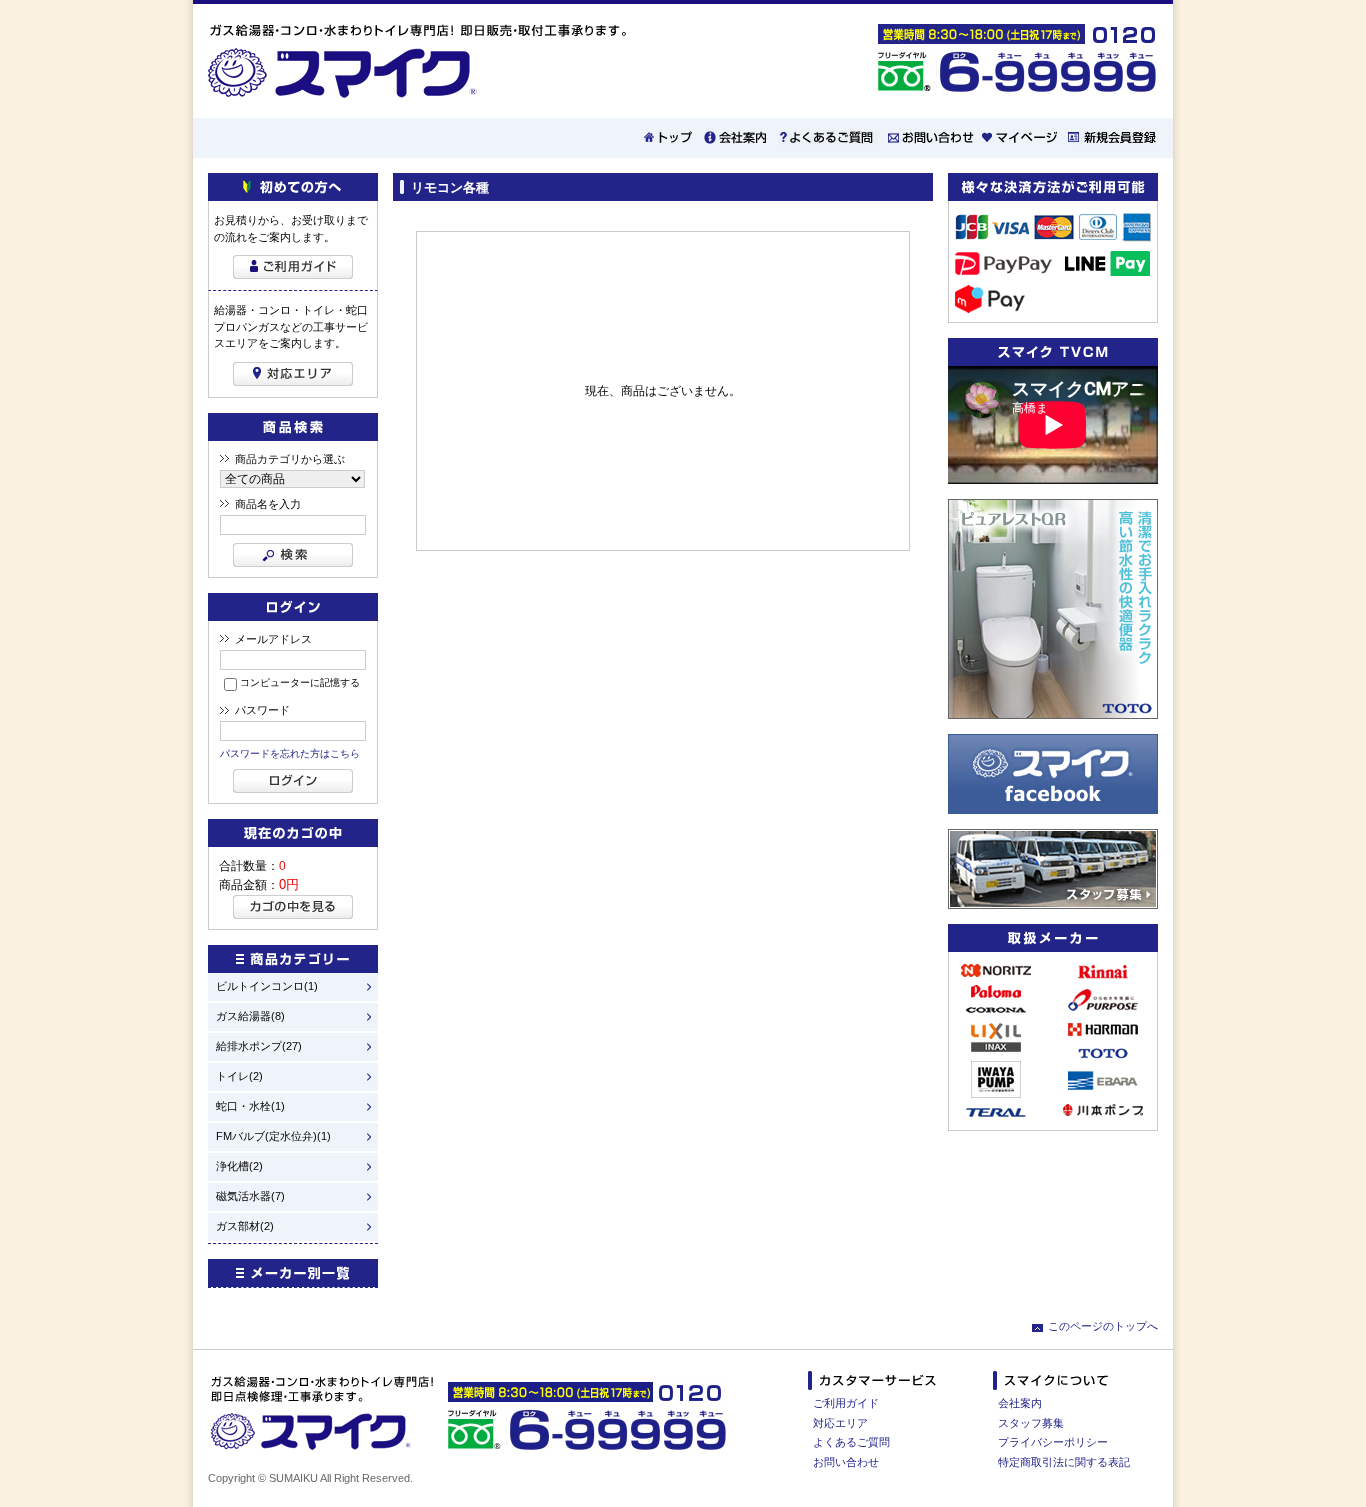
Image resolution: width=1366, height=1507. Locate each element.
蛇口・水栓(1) (250, 1106)
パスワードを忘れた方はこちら (290, 753)
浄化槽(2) (239, 1166)
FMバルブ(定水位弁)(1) (273, 1136)
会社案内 (1020, 1403)
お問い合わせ (846, 1462)
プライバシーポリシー (1053, 1442)
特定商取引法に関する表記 (1064, 1462)
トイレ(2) (239, 1076)
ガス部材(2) (245, 1226)
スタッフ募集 (1031, 1423)
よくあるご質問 (851, 1442)
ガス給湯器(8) (250, 1016)
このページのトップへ (1103, 1326)
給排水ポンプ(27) (259, 1046)
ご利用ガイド (846, 1403)
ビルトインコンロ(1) (267, 986)
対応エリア (840, 1423)
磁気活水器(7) (250, 1196)
